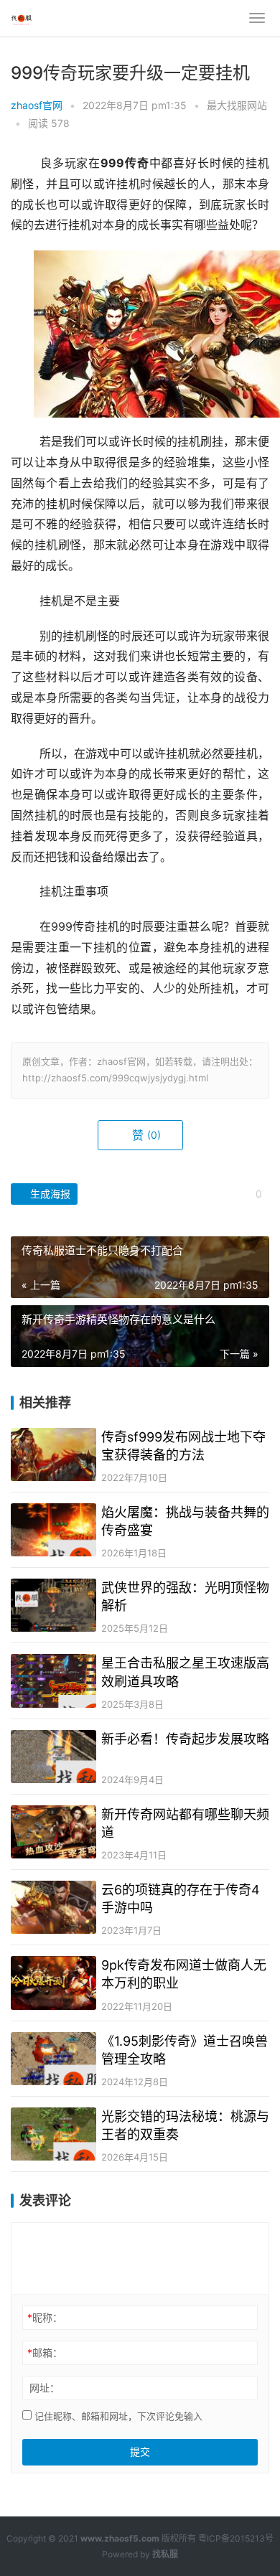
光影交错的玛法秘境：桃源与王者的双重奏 (185, 2125)
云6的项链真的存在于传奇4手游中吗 (181, 1899)
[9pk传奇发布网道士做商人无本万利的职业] (53, 1983)
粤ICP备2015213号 (236, 2538)
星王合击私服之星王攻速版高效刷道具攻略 (185, 1672)
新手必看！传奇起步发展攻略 (185, 1739)
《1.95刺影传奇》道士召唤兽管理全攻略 (185, 2050)
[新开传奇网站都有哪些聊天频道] (53, 1832)
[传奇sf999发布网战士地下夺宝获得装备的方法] (53, 1454)
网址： (45, 2388)
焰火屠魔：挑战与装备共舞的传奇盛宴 (185, 1521)
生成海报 (49, 1194)
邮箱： (45, 2352)
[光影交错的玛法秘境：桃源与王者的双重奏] (53, 2134)
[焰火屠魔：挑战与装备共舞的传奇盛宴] (53, 1530)
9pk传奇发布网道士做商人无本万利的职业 (184, 1974)
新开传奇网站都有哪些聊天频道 (185, 1823)
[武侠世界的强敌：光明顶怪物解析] (53, 1605)
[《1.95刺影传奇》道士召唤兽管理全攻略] (53, 2059)
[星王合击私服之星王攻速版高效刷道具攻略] (53, 1680)
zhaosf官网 (37, 105)
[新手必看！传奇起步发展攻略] (53, 1757)
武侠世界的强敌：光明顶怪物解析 (185, 1597)
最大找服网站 (237, 105)
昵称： (45, 2317)
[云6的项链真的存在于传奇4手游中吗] (53, 1907)
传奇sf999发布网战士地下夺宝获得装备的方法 (183, 1446)
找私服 (165, 2554)
